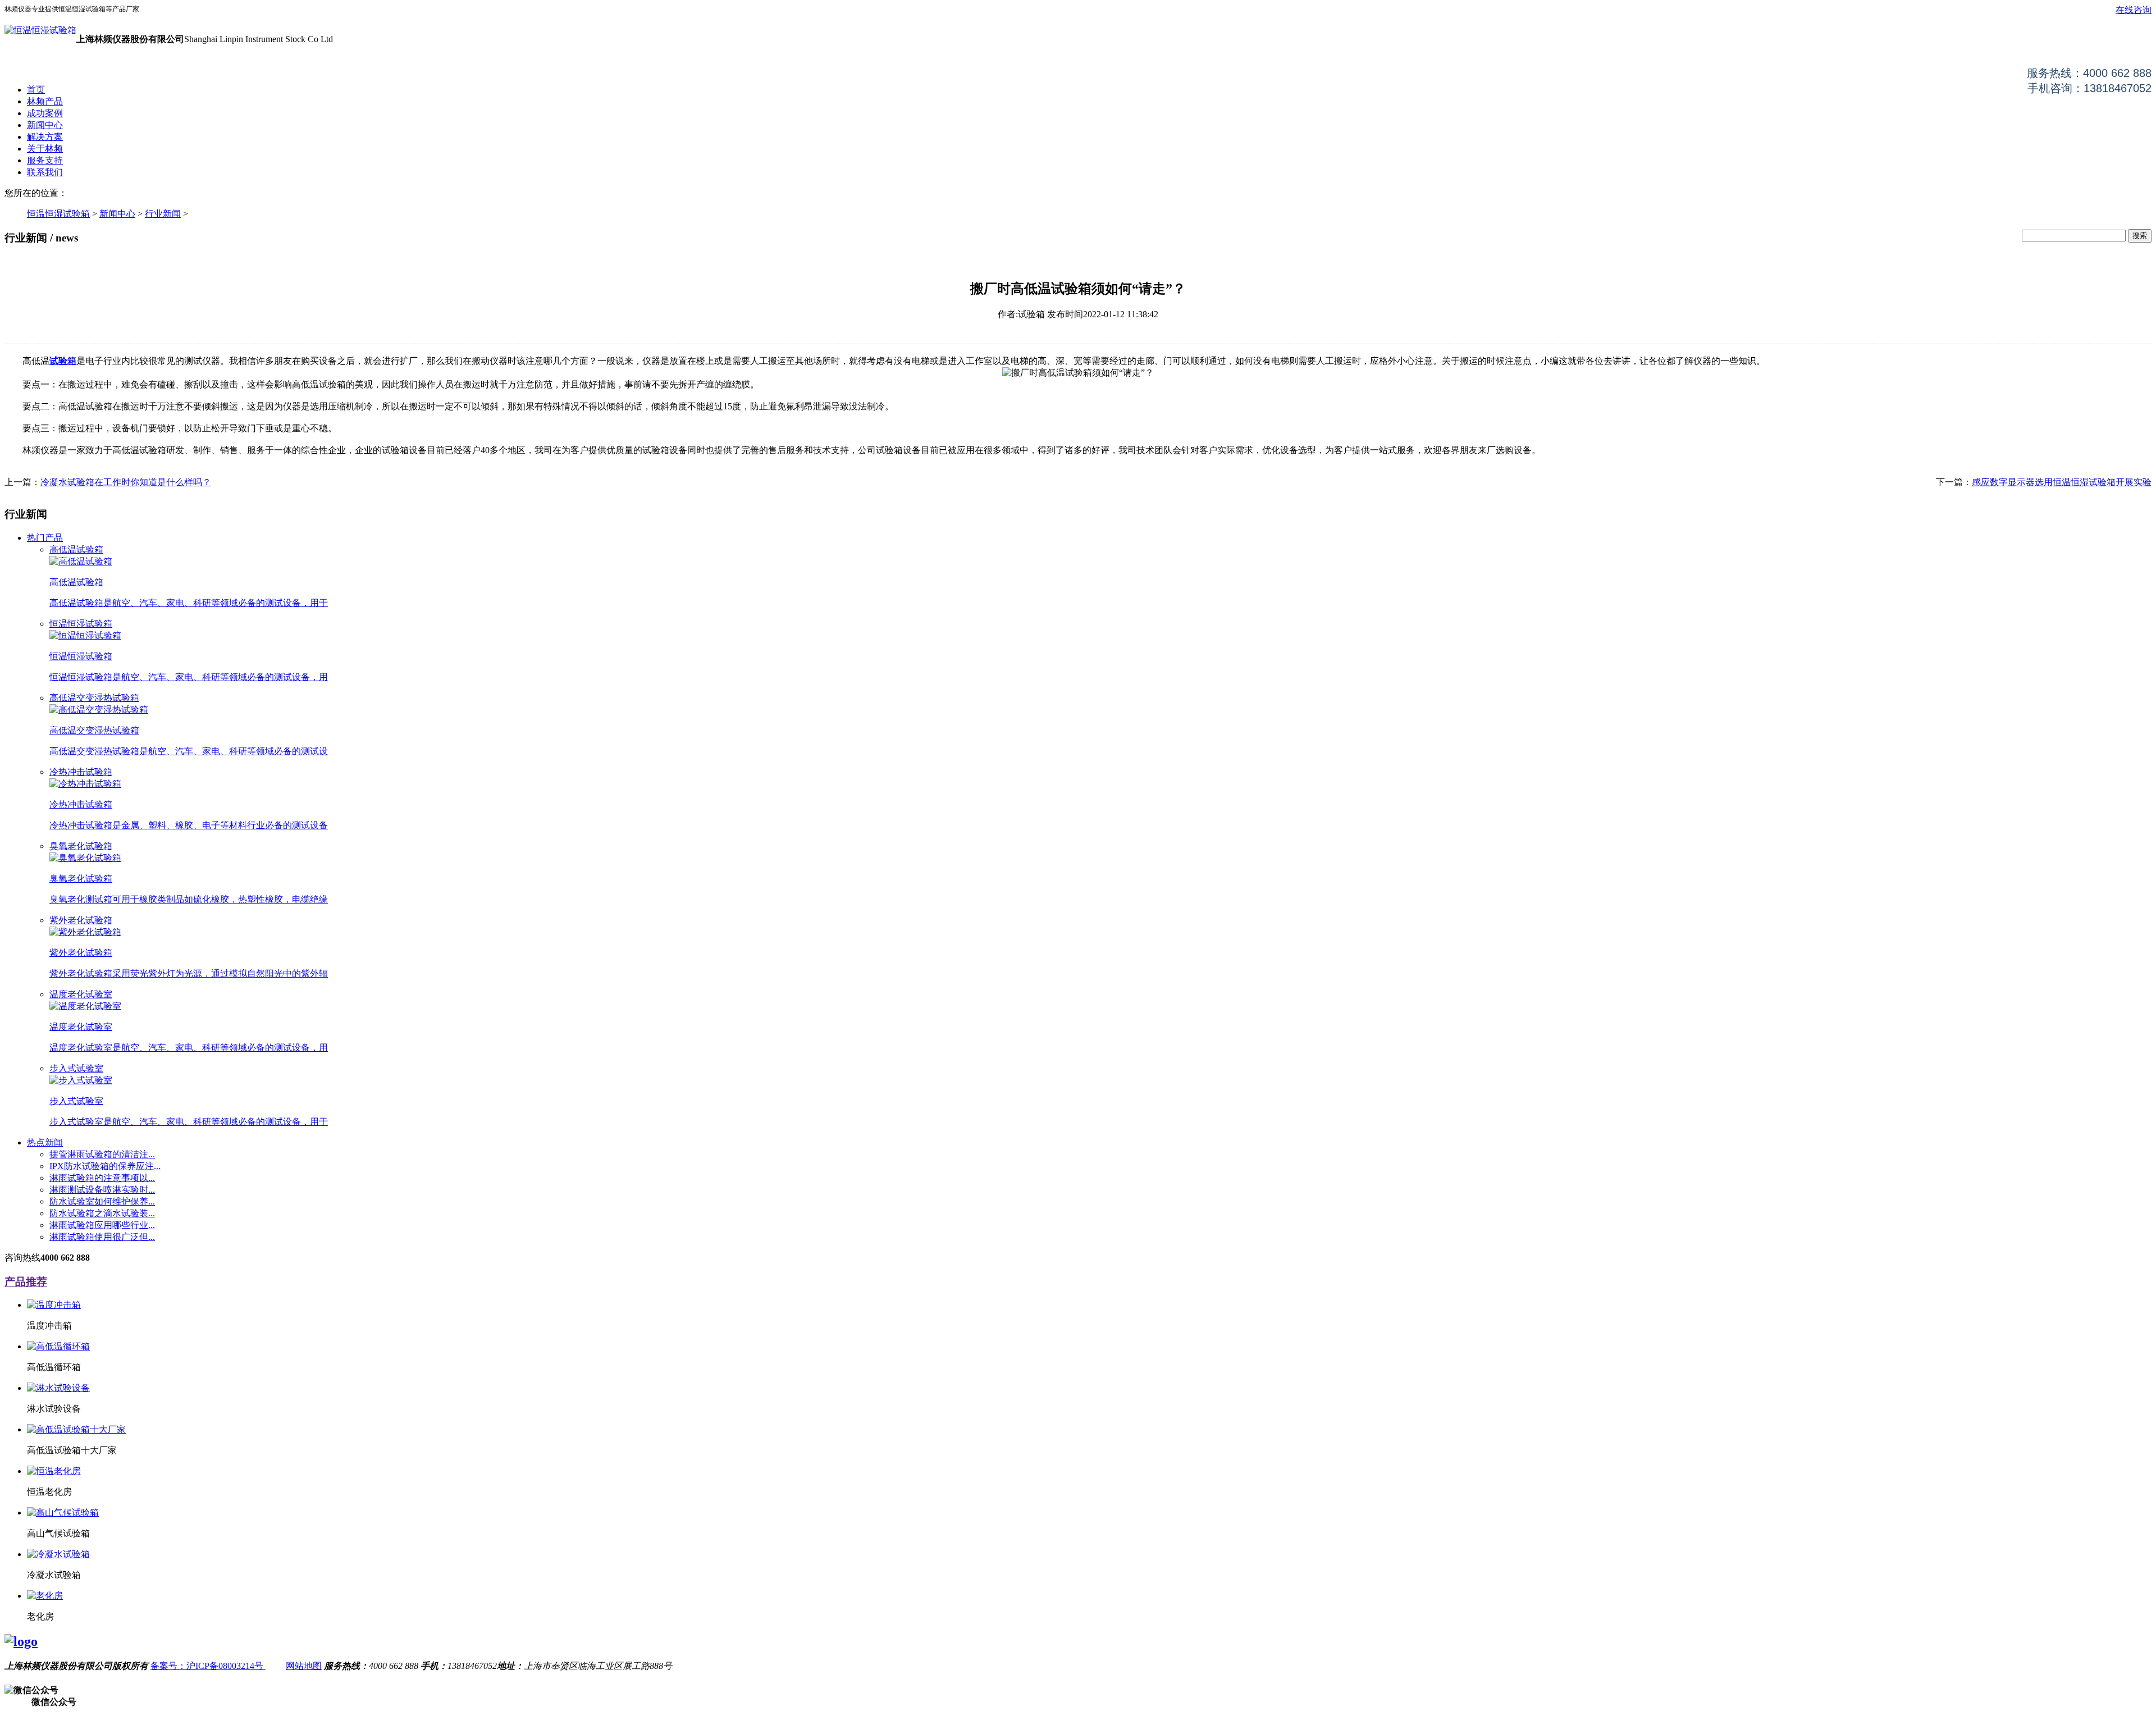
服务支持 (45, 160)
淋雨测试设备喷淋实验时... (102, 1190)
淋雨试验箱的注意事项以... (102, 1178)
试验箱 (63, 361)
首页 (36, 90)
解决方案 (45, 137)
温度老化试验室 (81, 994)
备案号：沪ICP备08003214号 (208, 1666)
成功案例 (45, 113)
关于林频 (45, 149)
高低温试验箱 (76, 549)
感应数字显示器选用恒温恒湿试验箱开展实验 (2062, 482)
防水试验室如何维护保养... (102, 1201)
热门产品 (45, 538)
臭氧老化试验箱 (81, 846)
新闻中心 (45, 125)
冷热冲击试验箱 (81, 772)
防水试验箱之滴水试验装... (102, 1213)
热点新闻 (45, 1142)
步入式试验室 (76, 1068)
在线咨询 (2134, 10)
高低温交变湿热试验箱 (94, 698)
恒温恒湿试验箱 (58, 214)
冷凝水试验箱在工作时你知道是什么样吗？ (126, 482)
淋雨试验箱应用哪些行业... (102, 1225)
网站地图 (304, 1666)
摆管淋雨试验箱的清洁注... (102, 1154)
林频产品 (45, 101)
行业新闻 (163, 214)
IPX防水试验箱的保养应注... (105, 1166)
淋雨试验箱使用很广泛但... (102, 1237)
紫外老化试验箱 (81, 920)
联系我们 (45, 172)
